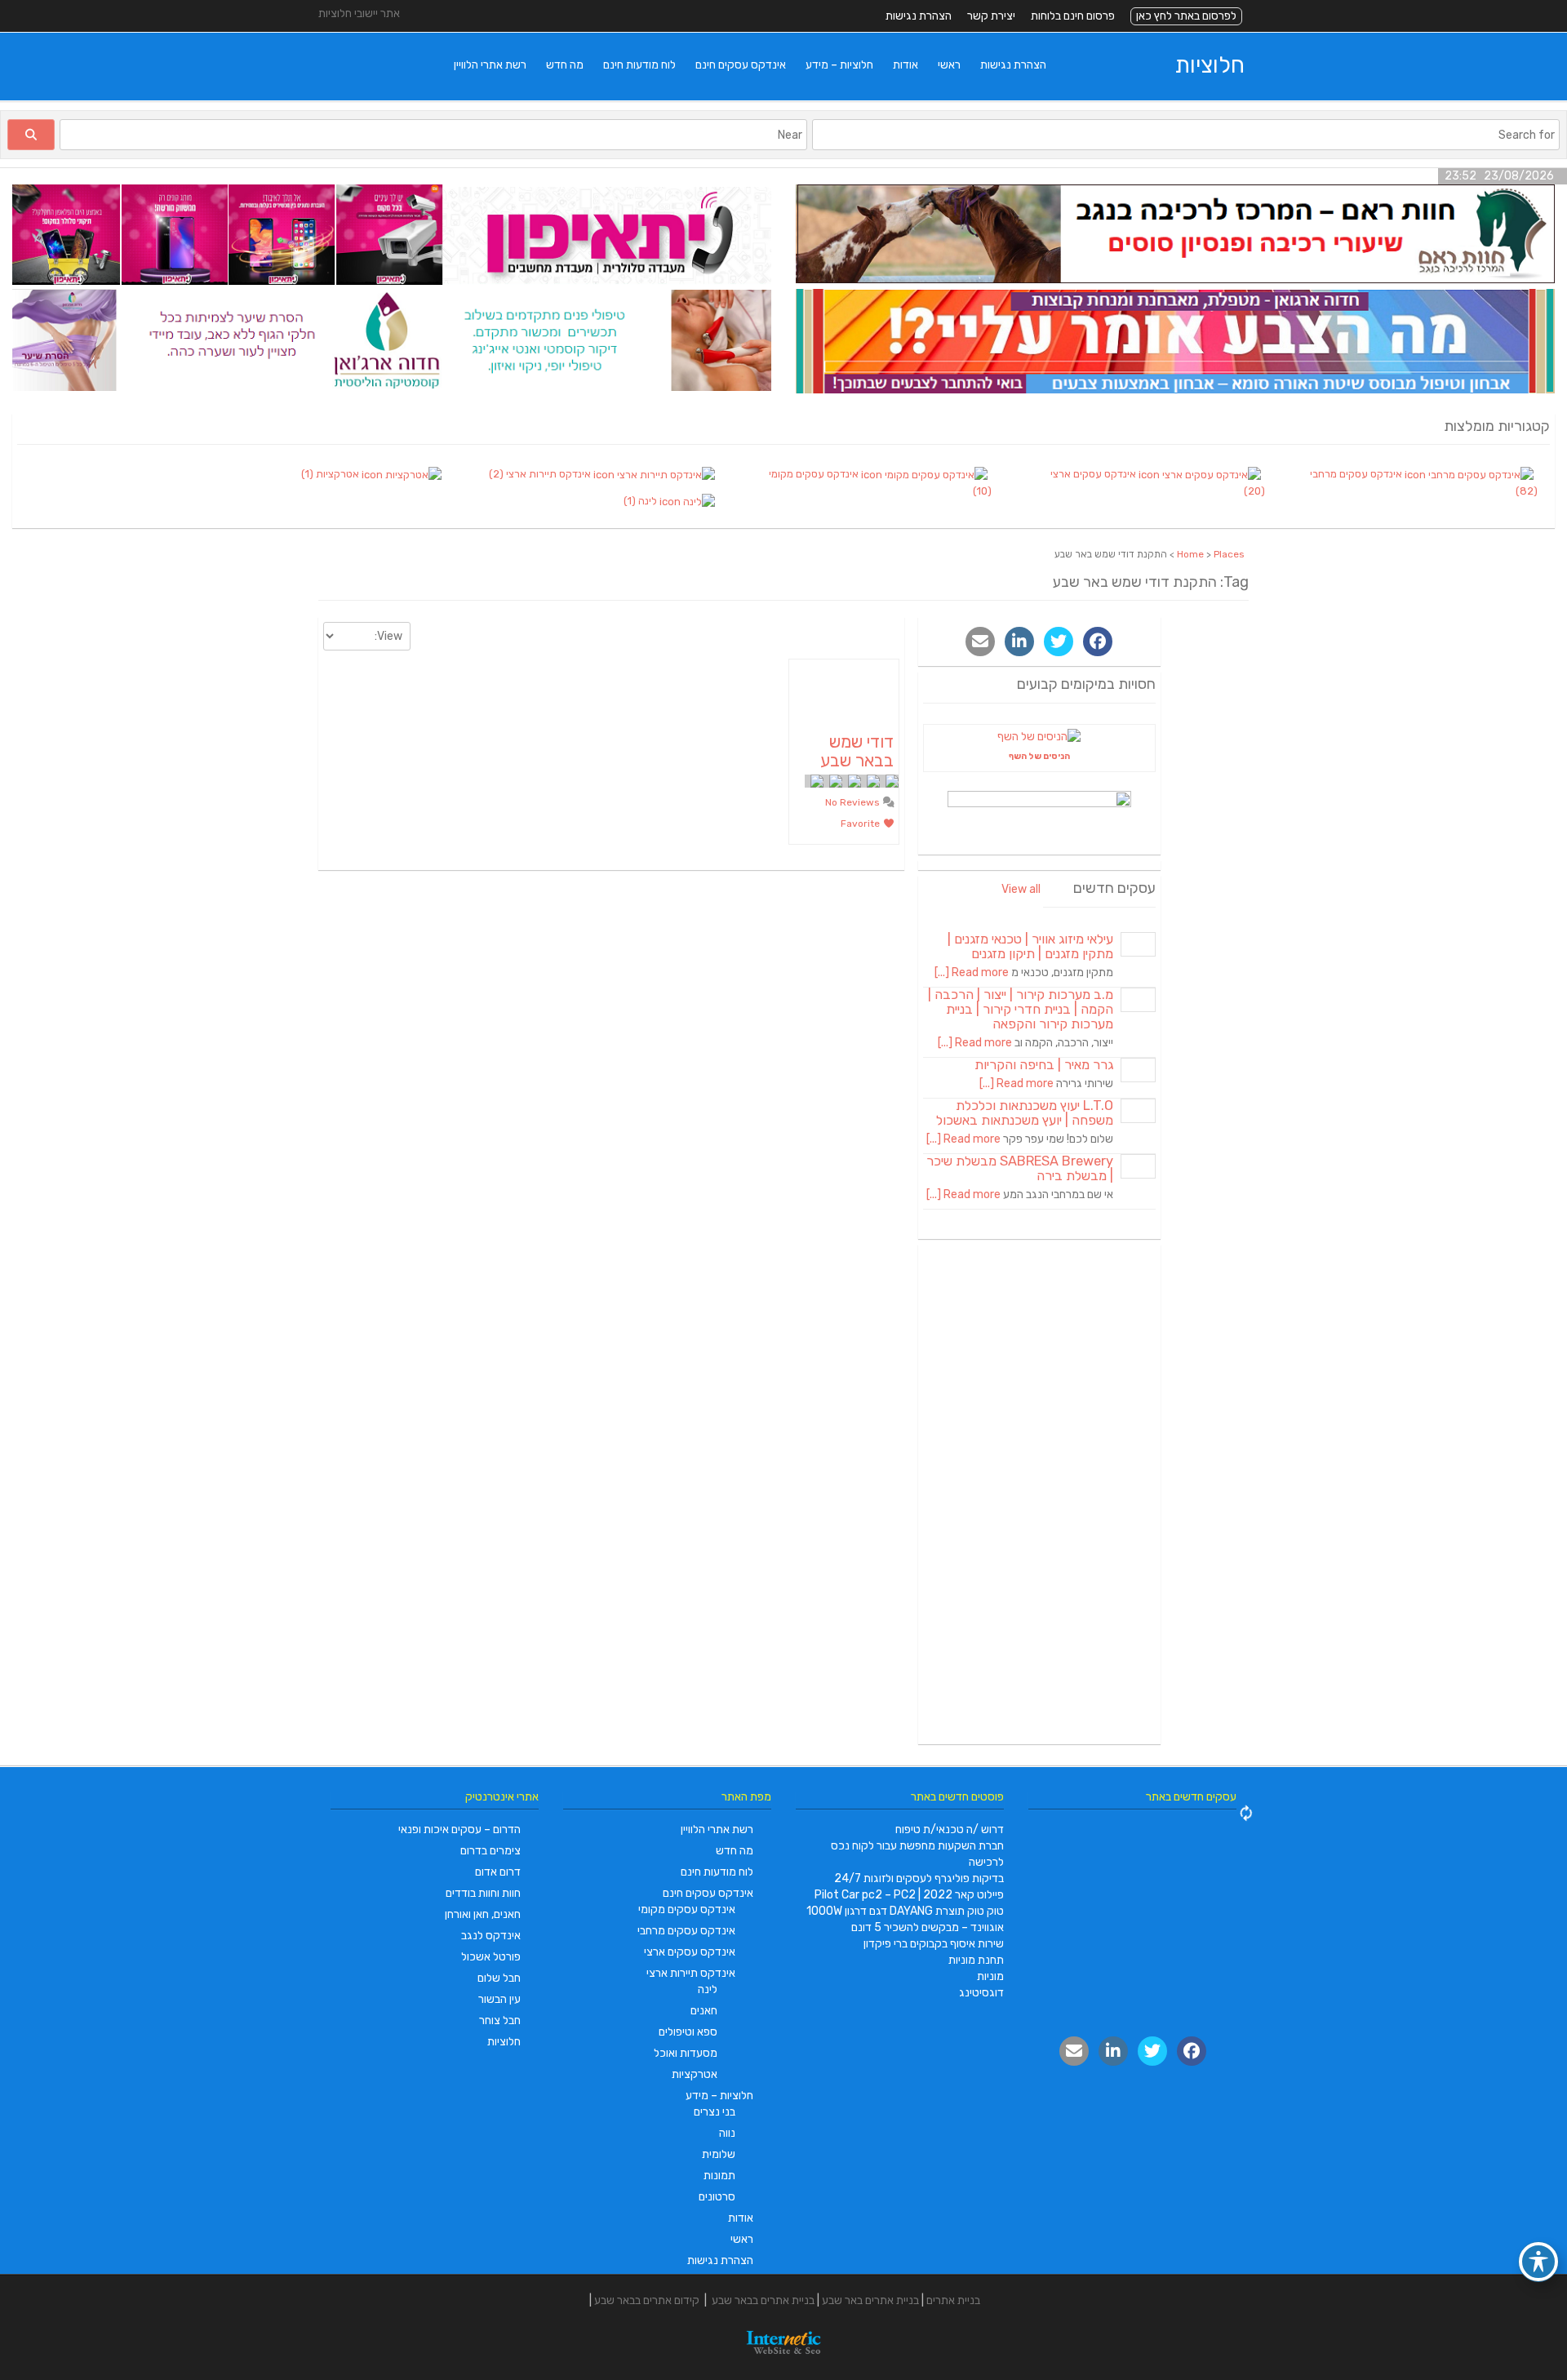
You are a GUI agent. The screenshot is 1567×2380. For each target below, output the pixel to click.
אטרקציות (695, 2074)
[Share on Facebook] (1098, 642)
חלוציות (1210, 65)
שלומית (719, 2154)
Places (1229, 554)
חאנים (704, 2011)
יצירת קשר (991, 16)
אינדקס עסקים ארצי (690, 1952)
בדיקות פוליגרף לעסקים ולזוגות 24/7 (919, 1878)
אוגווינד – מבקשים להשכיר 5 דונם (928, 1927)
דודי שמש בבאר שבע (857, 751)
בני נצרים (715, 2112)
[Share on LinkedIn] (1019, 642)
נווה (727, 2133)
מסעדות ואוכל (686, 2053)
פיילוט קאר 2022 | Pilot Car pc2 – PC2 (909, 1895)
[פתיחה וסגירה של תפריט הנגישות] (1538, 2262)
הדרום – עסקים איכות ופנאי (459, 1829)
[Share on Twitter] (1059, 642)
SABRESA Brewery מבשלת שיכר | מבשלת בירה (1020, 1168)
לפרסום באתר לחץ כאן (1186, 16)
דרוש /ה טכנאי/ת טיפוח (950, 1829)
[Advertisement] (1040, 1494)
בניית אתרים (953, 2300)
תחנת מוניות (976, 1960)
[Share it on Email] (980, 642)
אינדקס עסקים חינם (741, 65)
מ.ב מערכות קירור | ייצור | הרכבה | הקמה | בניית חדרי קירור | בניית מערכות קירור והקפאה (1021, 1009)
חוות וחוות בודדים (483, 1893)
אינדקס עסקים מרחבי (686, 1931)
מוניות (990, 1976)
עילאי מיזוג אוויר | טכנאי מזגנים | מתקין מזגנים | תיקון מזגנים (1030, 946)
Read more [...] (972, 972)
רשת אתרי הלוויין (490, 65)
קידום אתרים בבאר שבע (647, 2300)
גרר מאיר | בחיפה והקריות (1044, 1065)
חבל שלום (499, 1978)
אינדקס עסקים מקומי (687, 1909)
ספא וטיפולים (688, 2032)
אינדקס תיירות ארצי (691, 1973)
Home (1190, 554)
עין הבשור (499, 1999)
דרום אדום (498, 1872)
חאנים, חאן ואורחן (483, 1914)
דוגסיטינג (981, 1993)
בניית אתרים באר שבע (870, 2300)
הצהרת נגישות (919, 16)
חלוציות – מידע (839, 65)
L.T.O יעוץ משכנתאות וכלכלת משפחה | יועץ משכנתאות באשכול (1025, 1113)
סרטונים (717, 2197)
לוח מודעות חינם (639, 65)
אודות (906, 65)
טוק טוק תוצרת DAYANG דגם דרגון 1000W (905, 1911)
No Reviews (854, 802)
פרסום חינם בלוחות (1073, 16)
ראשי (949, 65)
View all (1021, 889)
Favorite (861, 824)
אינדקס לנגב (491, 1936)
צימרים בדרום (491, 1851)
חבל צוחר (500, 2020)
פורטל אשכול (491, 1957)
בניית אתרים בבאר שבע (763, 2300)
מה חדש (565, 65)
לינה (708, 1989)
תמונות (719, 2176)
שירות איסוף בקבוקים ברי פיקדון (934, 1944)
